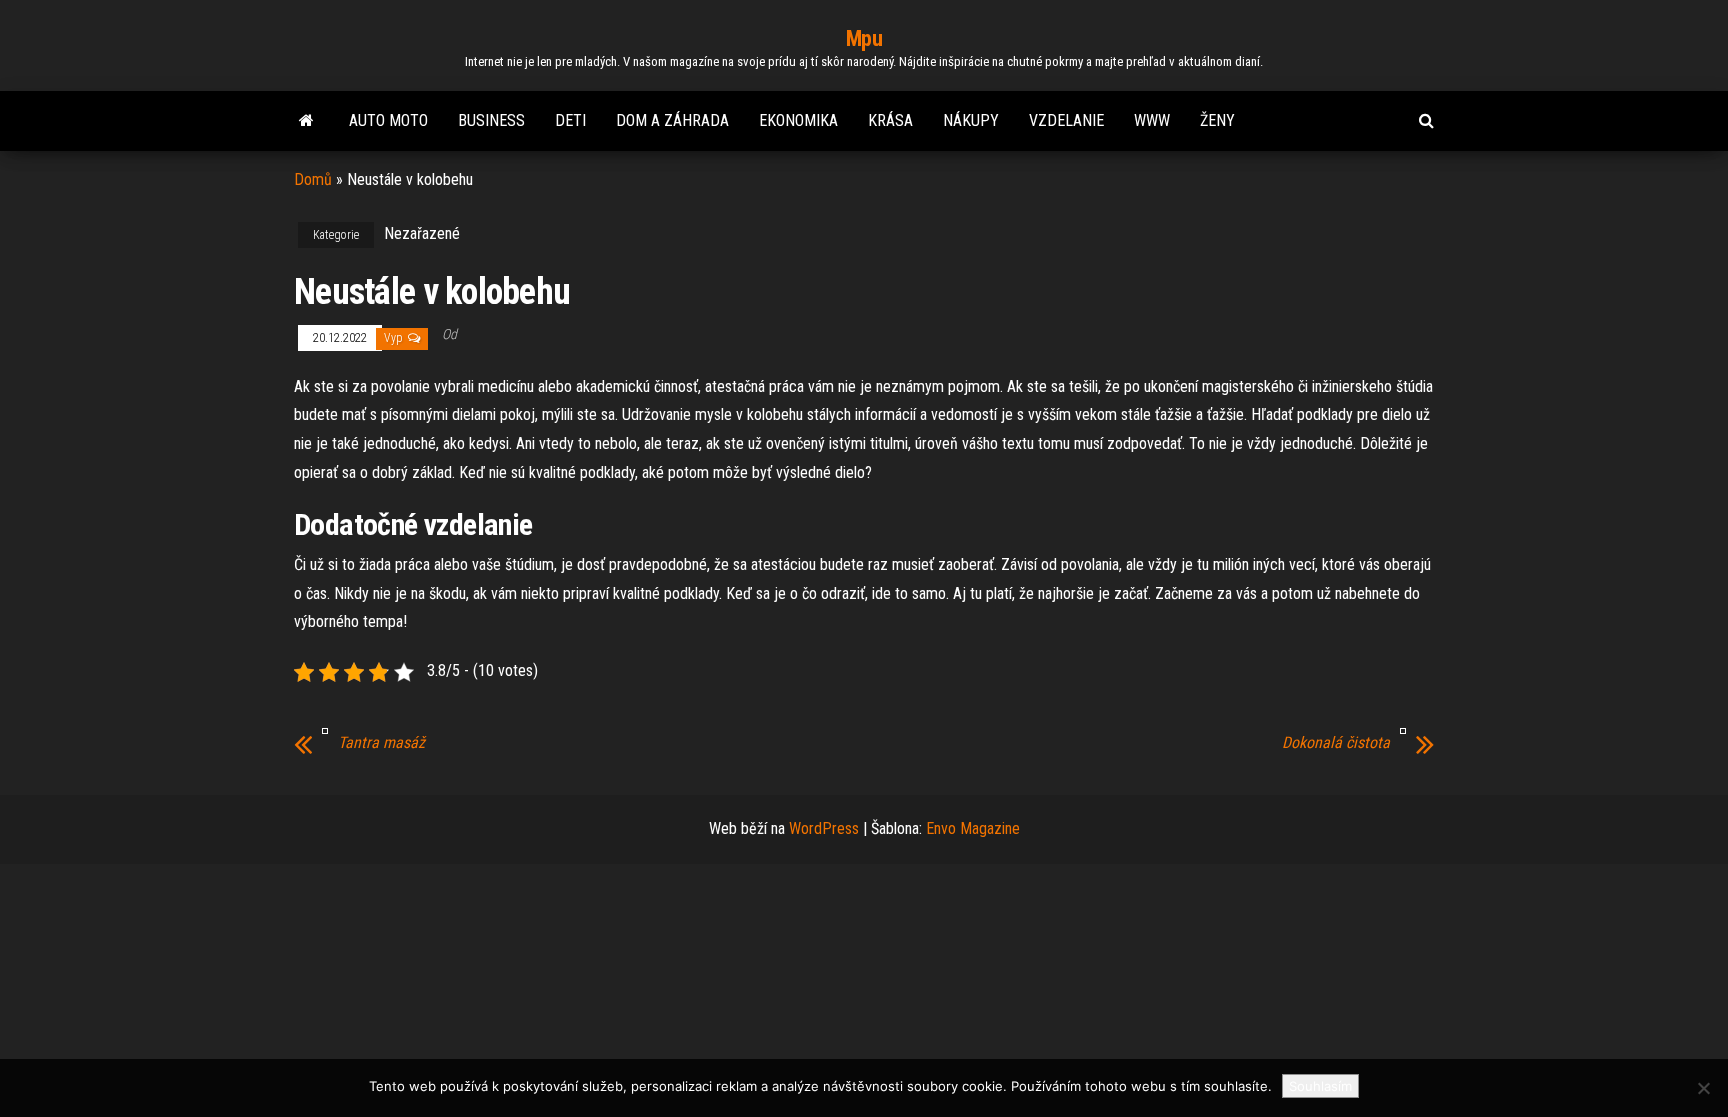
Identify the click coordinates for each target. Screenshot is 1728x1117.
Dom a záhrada (672, 120)
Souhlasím (1320, 1086)
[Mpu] (306, 121)
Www (1152, 120)
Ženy (1217, 120)
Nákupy (971, 120)
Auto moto (388, 120)
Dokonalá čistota (1336, 743)
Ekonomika (798, 120)
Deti (570, 120)
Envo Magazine (973, 828)
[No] (1703, 1088)
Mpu (864, 38)
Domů (313, 179)
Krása (890, 120)
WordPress (824, 828)
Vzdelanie (1066, 120)
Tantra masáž (381, 743)
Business (491, 120)
